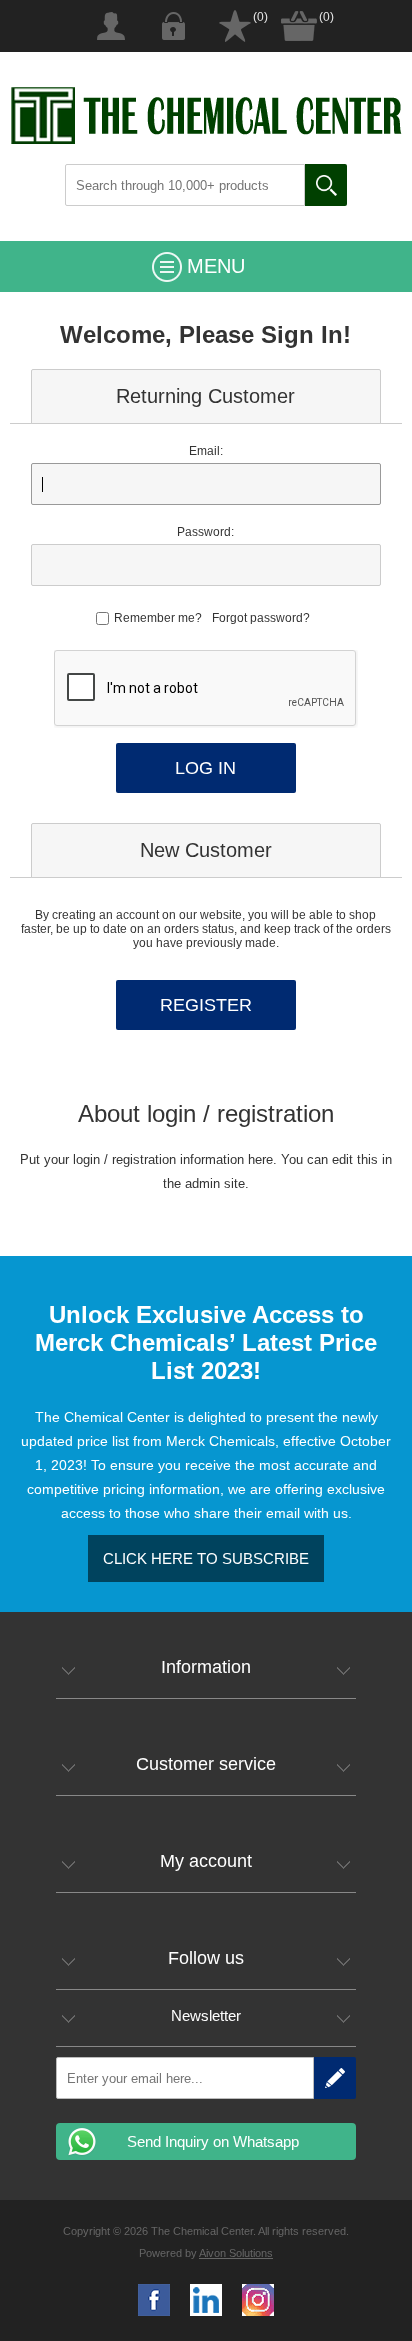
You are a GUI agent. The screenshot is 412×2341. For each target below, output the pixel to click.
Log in (173, 26)
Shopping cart (299, 26)
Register (111, 26)
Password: (205, 532)
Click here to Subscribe (206, 1558)
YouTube (206, 2300)
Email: (206, 451)
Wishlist (235, 26)
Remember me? (158, 618)
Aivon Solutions (236, 2253)
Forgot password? (261, 618)
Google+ (258, 2300)
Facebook (154, 2300)
